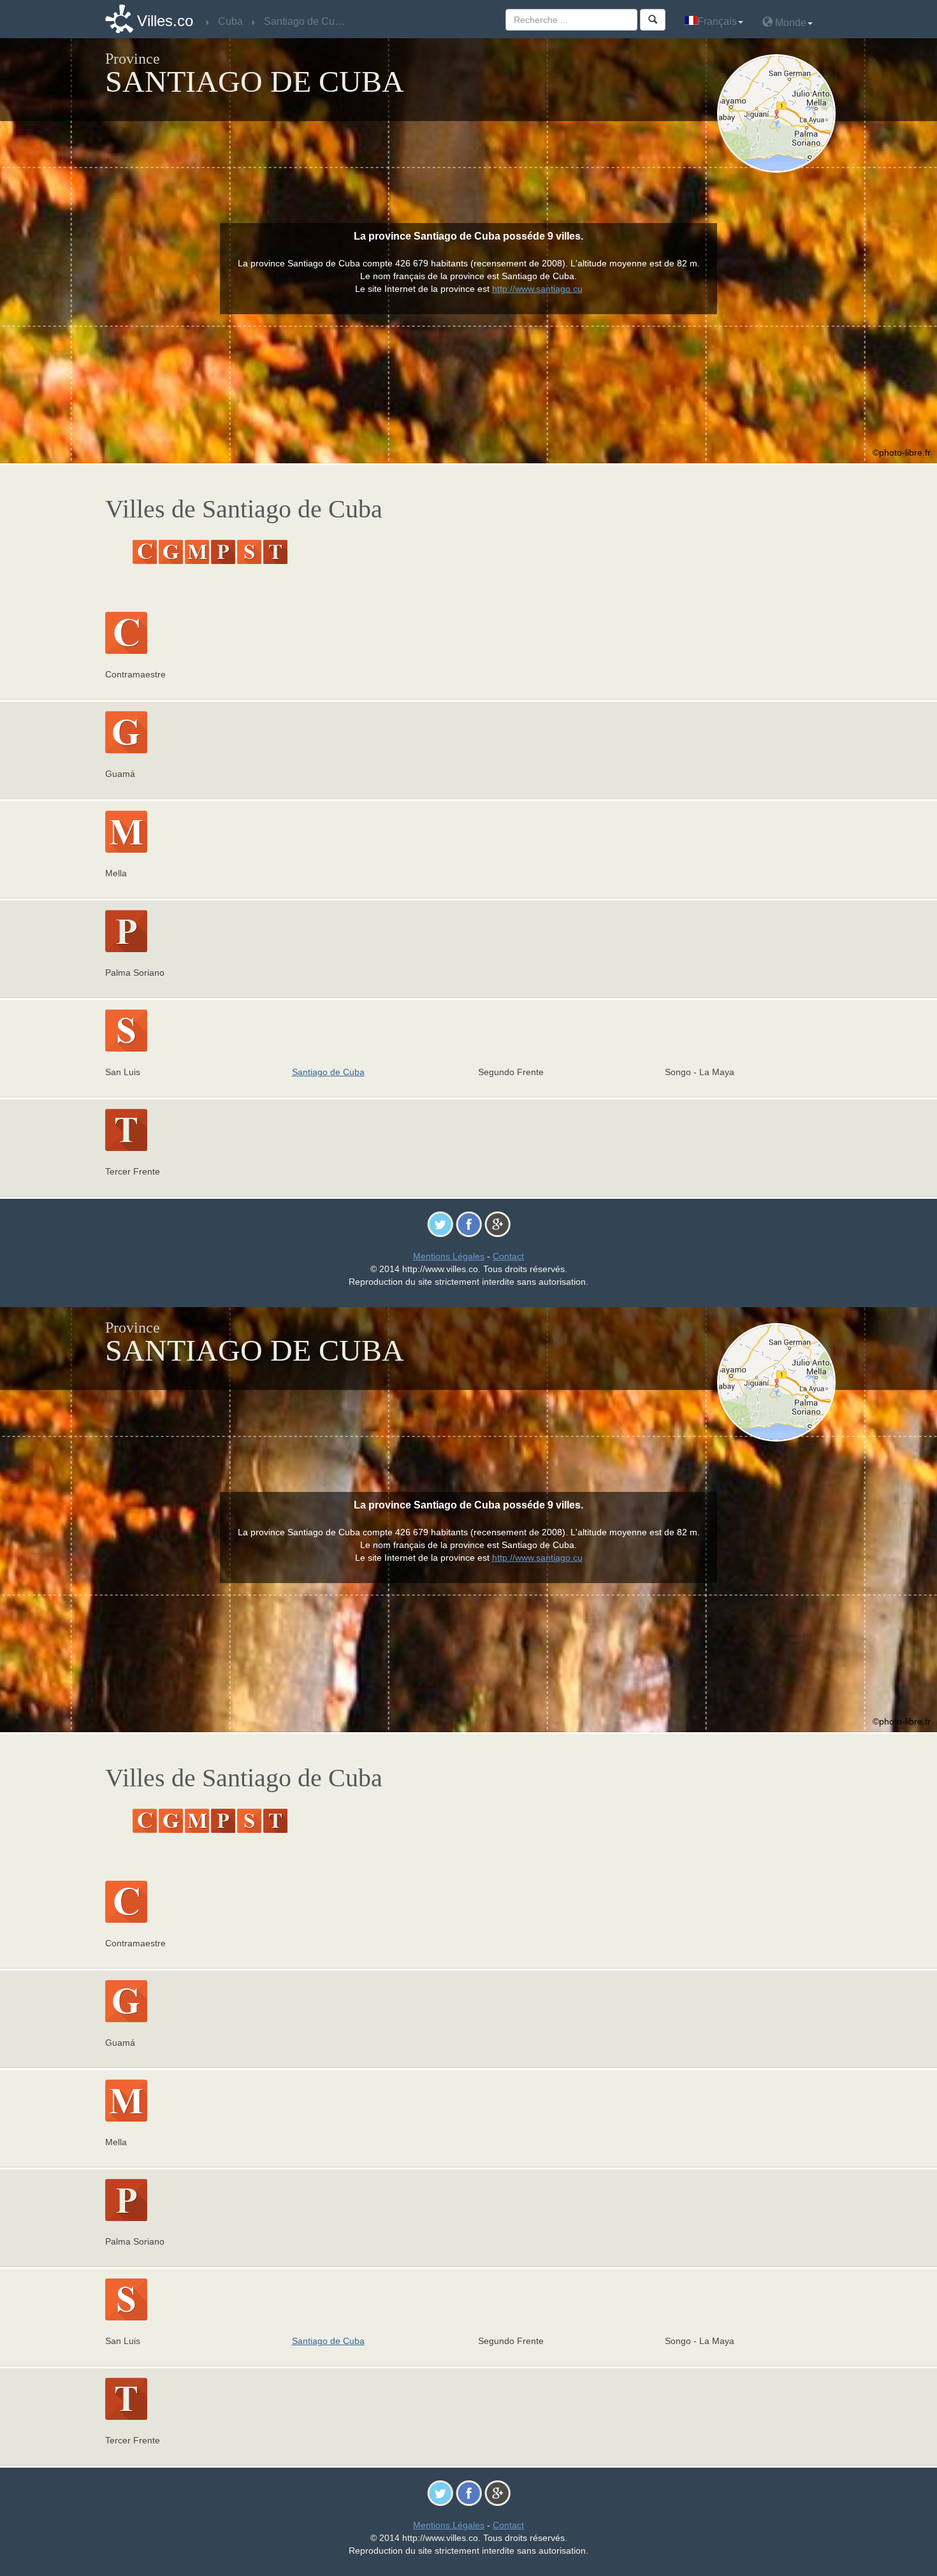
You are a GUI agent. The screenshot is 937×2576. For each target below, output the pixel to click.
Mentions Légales (449, 1256)
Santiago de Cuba (328, 1072)
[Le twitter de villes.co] (440, 1224)
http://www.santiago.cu (537, 289)
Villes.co (165, 21)
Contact (508, 1256)
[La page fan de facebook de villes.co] (469, 1224)
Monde (789, 23)
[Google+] (498, 1224)
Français (717, 21)
